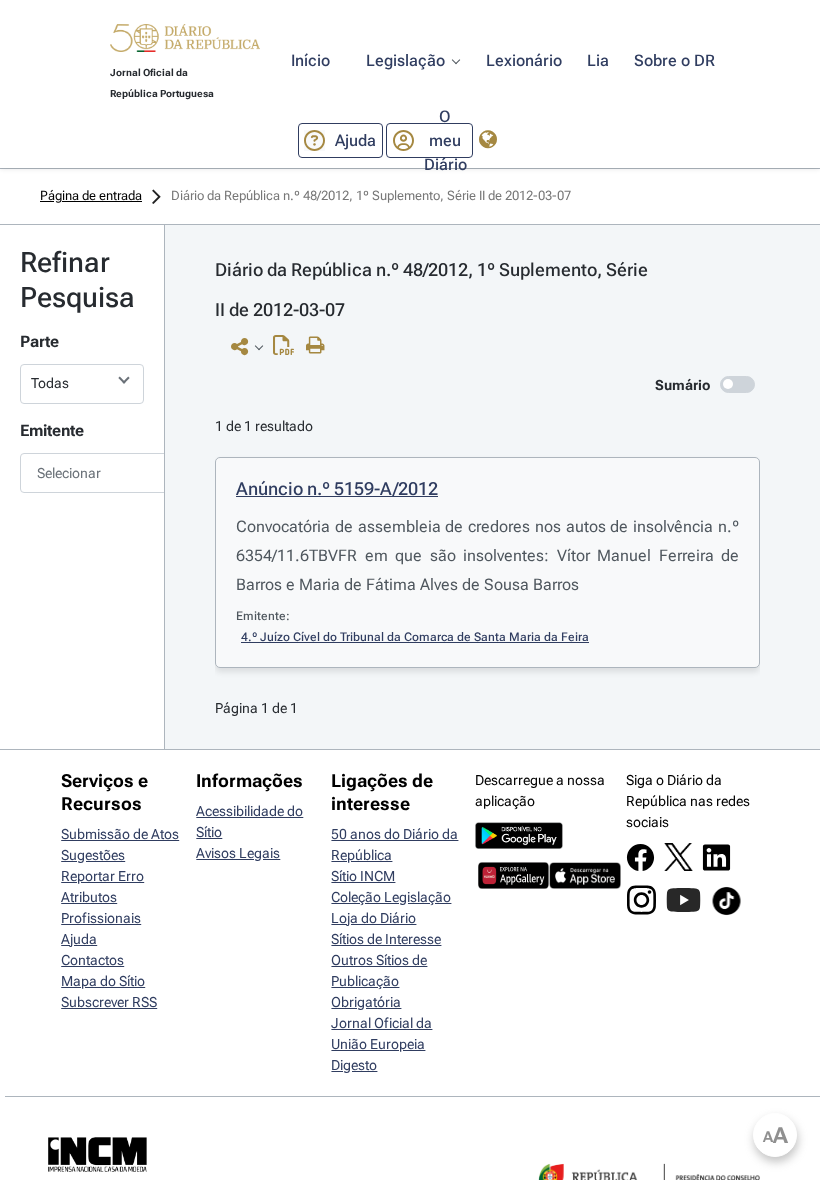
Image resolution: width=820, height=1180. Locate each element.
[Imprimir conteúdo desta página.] (320, 346)
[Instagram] (641, 910)
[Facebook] (640, 867)
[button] (185, 41)
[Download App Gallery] (513, 884)
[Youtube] (683, 910)
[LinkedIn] (716, 867)
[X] (678, 866)
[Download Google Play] (519, 844)
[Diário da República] (185, 42)
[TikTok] (726, 912)
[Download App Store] (584, 884)
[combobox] (82, 473)
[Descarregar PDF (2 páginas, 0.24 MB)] (288, 350)
